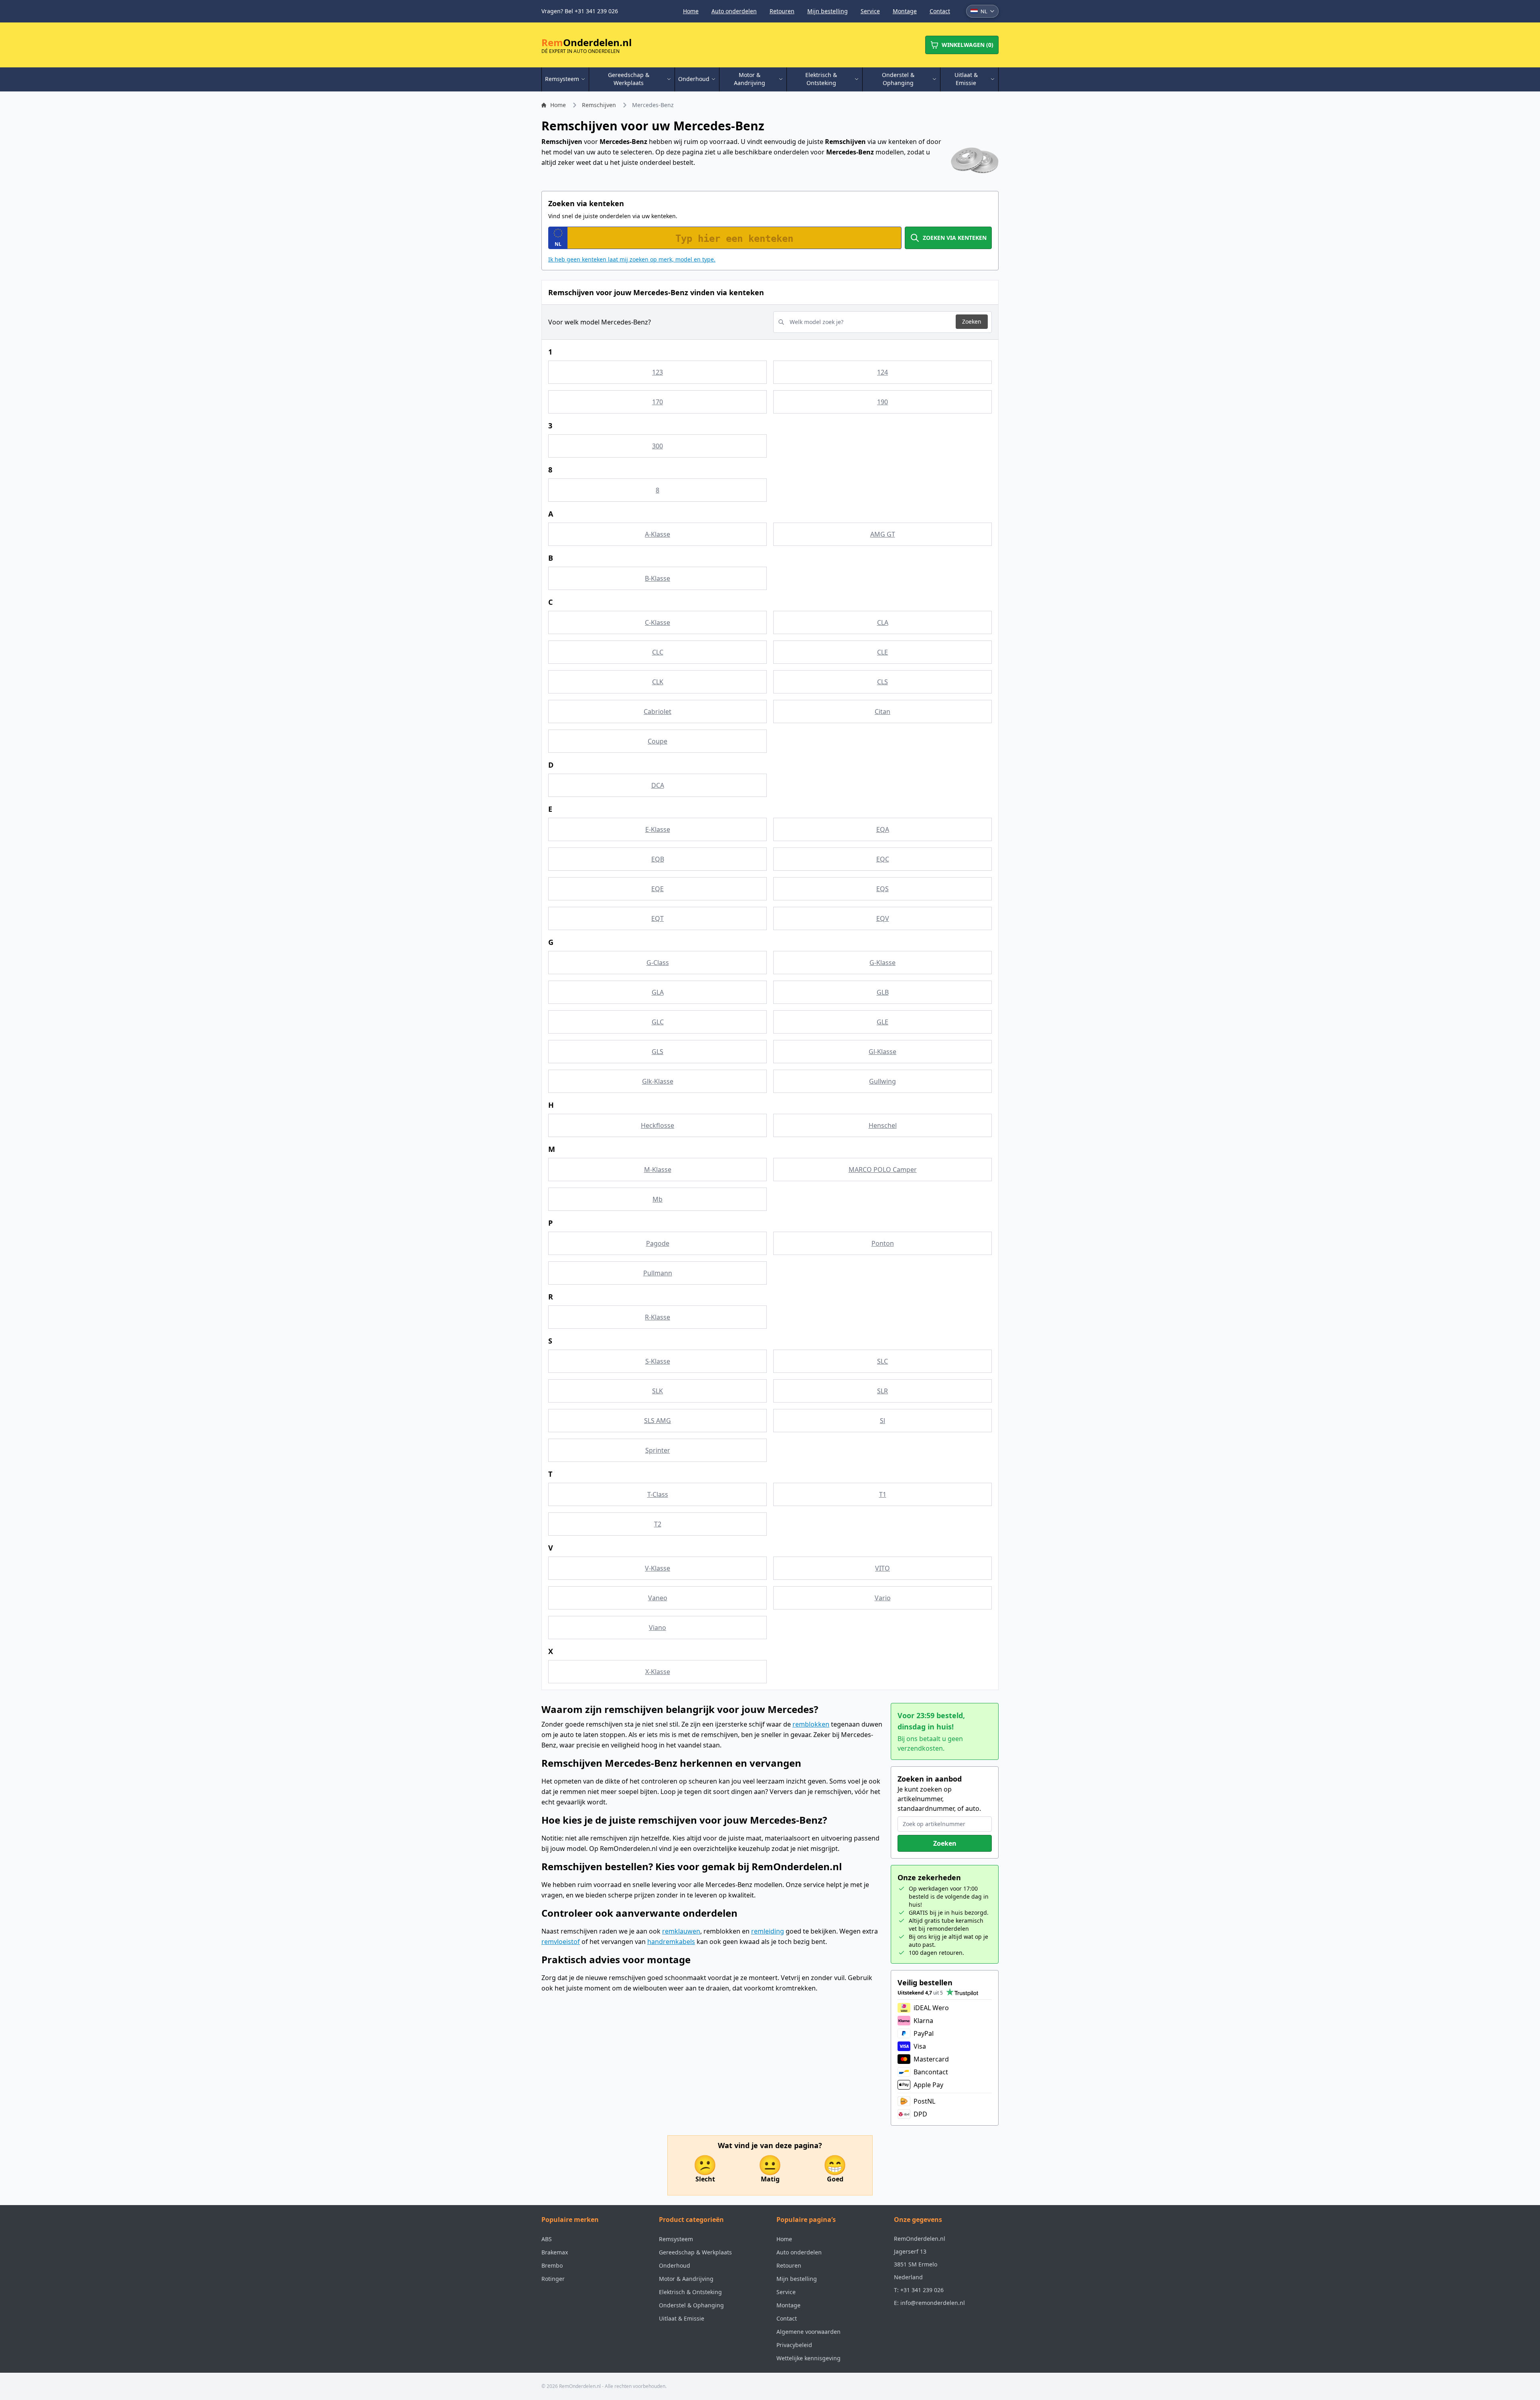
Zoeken (972, 321)
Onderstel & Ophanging (691, 2305)
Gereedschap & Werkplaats (695, 2252)
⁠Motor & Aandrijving (686, 2279)
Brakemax (555, 2252)
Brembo (552, 2265)
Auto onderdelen (734, 11)
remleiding (768, 1931)
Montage (905, 11)
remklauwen (681, 1931)
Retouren (782, 11)
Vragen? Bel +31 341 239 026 (580, 11)
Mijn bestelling (828, 11)
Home (691, 11)
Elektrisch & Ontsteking (690, 2292)
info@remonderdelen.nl (933, 2303)
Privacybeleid (794, 2345)
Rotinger (553, 2279)
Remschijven (599, 105)
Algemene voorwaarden (808, 2332)
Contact (940, 11)
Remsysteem (676, 2239)
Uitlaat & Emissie (682, 2318)
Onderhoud (675, 2265)
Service (870, 11)
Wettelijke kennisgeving (808, 2358)
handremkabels (671, 1942)
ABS (547, 2239)
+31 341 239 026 (922, 2290)
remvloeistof (561, 1942)
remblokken (811, 1724)
